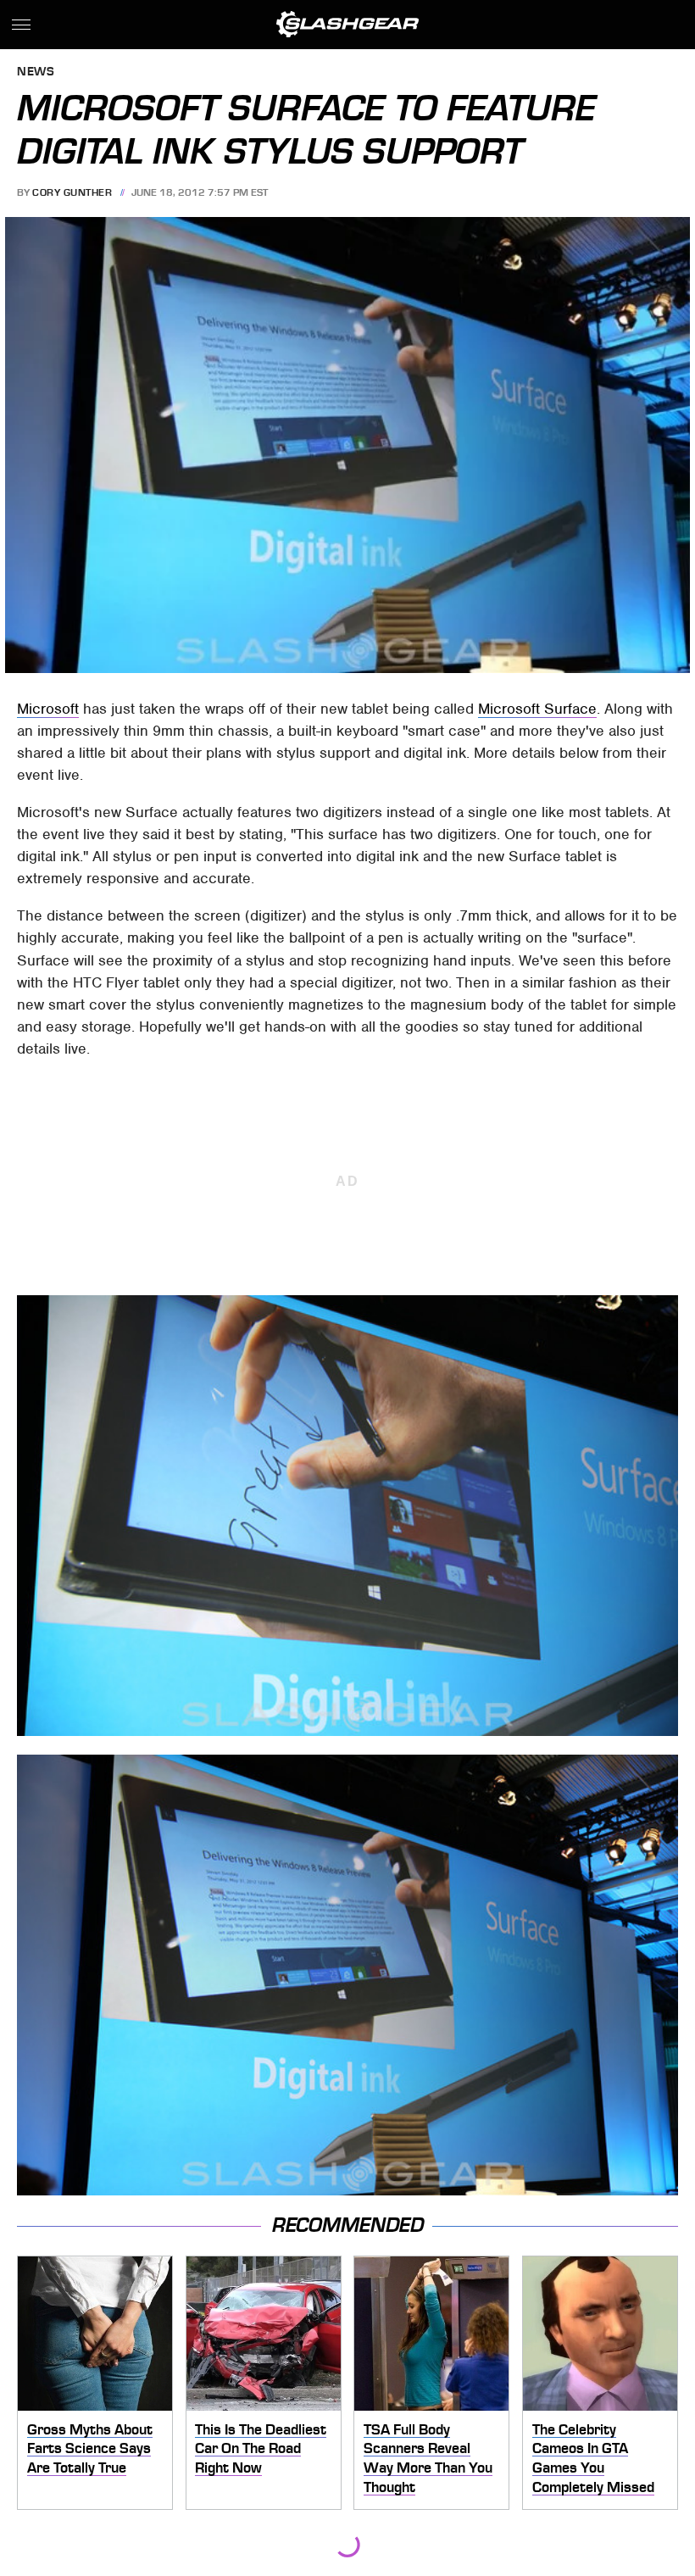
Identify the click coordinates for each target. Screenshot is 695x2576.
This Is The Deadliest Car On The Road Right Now (261, 2448)
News (36, 72)
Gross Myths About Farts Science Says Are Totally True (90, 2448)
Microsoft (48, 709)
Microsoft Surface (537, 709)
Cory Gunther (72, 192)
